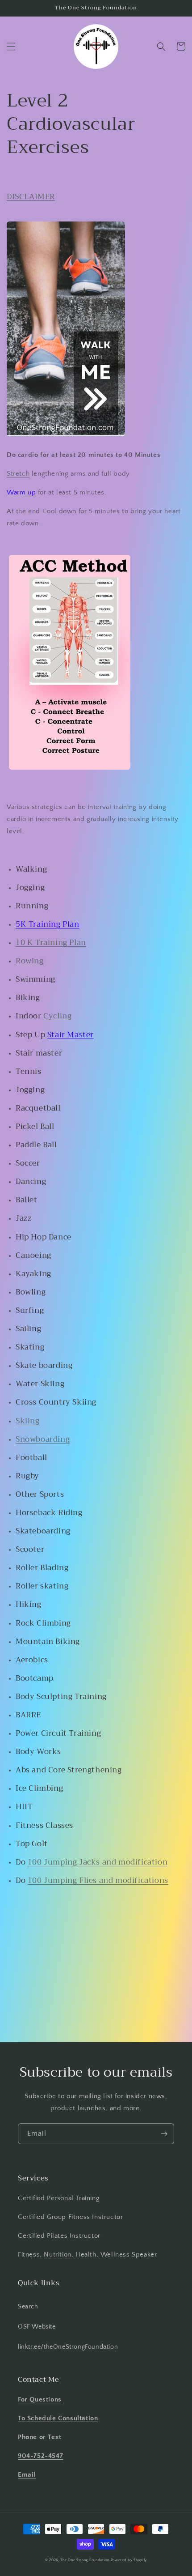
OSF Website (37, 2327)
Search (28, 2307)
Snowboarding (43, 1439)
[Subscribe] (164, 2134)
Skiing (28, 1421)
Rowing (30, 961)
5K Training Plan (48, 924)
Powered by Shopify (129, 2560)
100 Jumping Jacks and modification (98, 1862)
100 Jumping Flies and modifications (98, 1880)
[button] (11, 47)
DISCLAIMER (31, 197)
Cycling (57, 1016)
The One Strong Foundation (85, 2560)
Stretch (18, 474)
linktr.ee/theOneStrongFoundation (68, 2347)
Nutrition (57, 2255)
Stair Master (71, 1035)
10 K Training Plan (51, 943)
